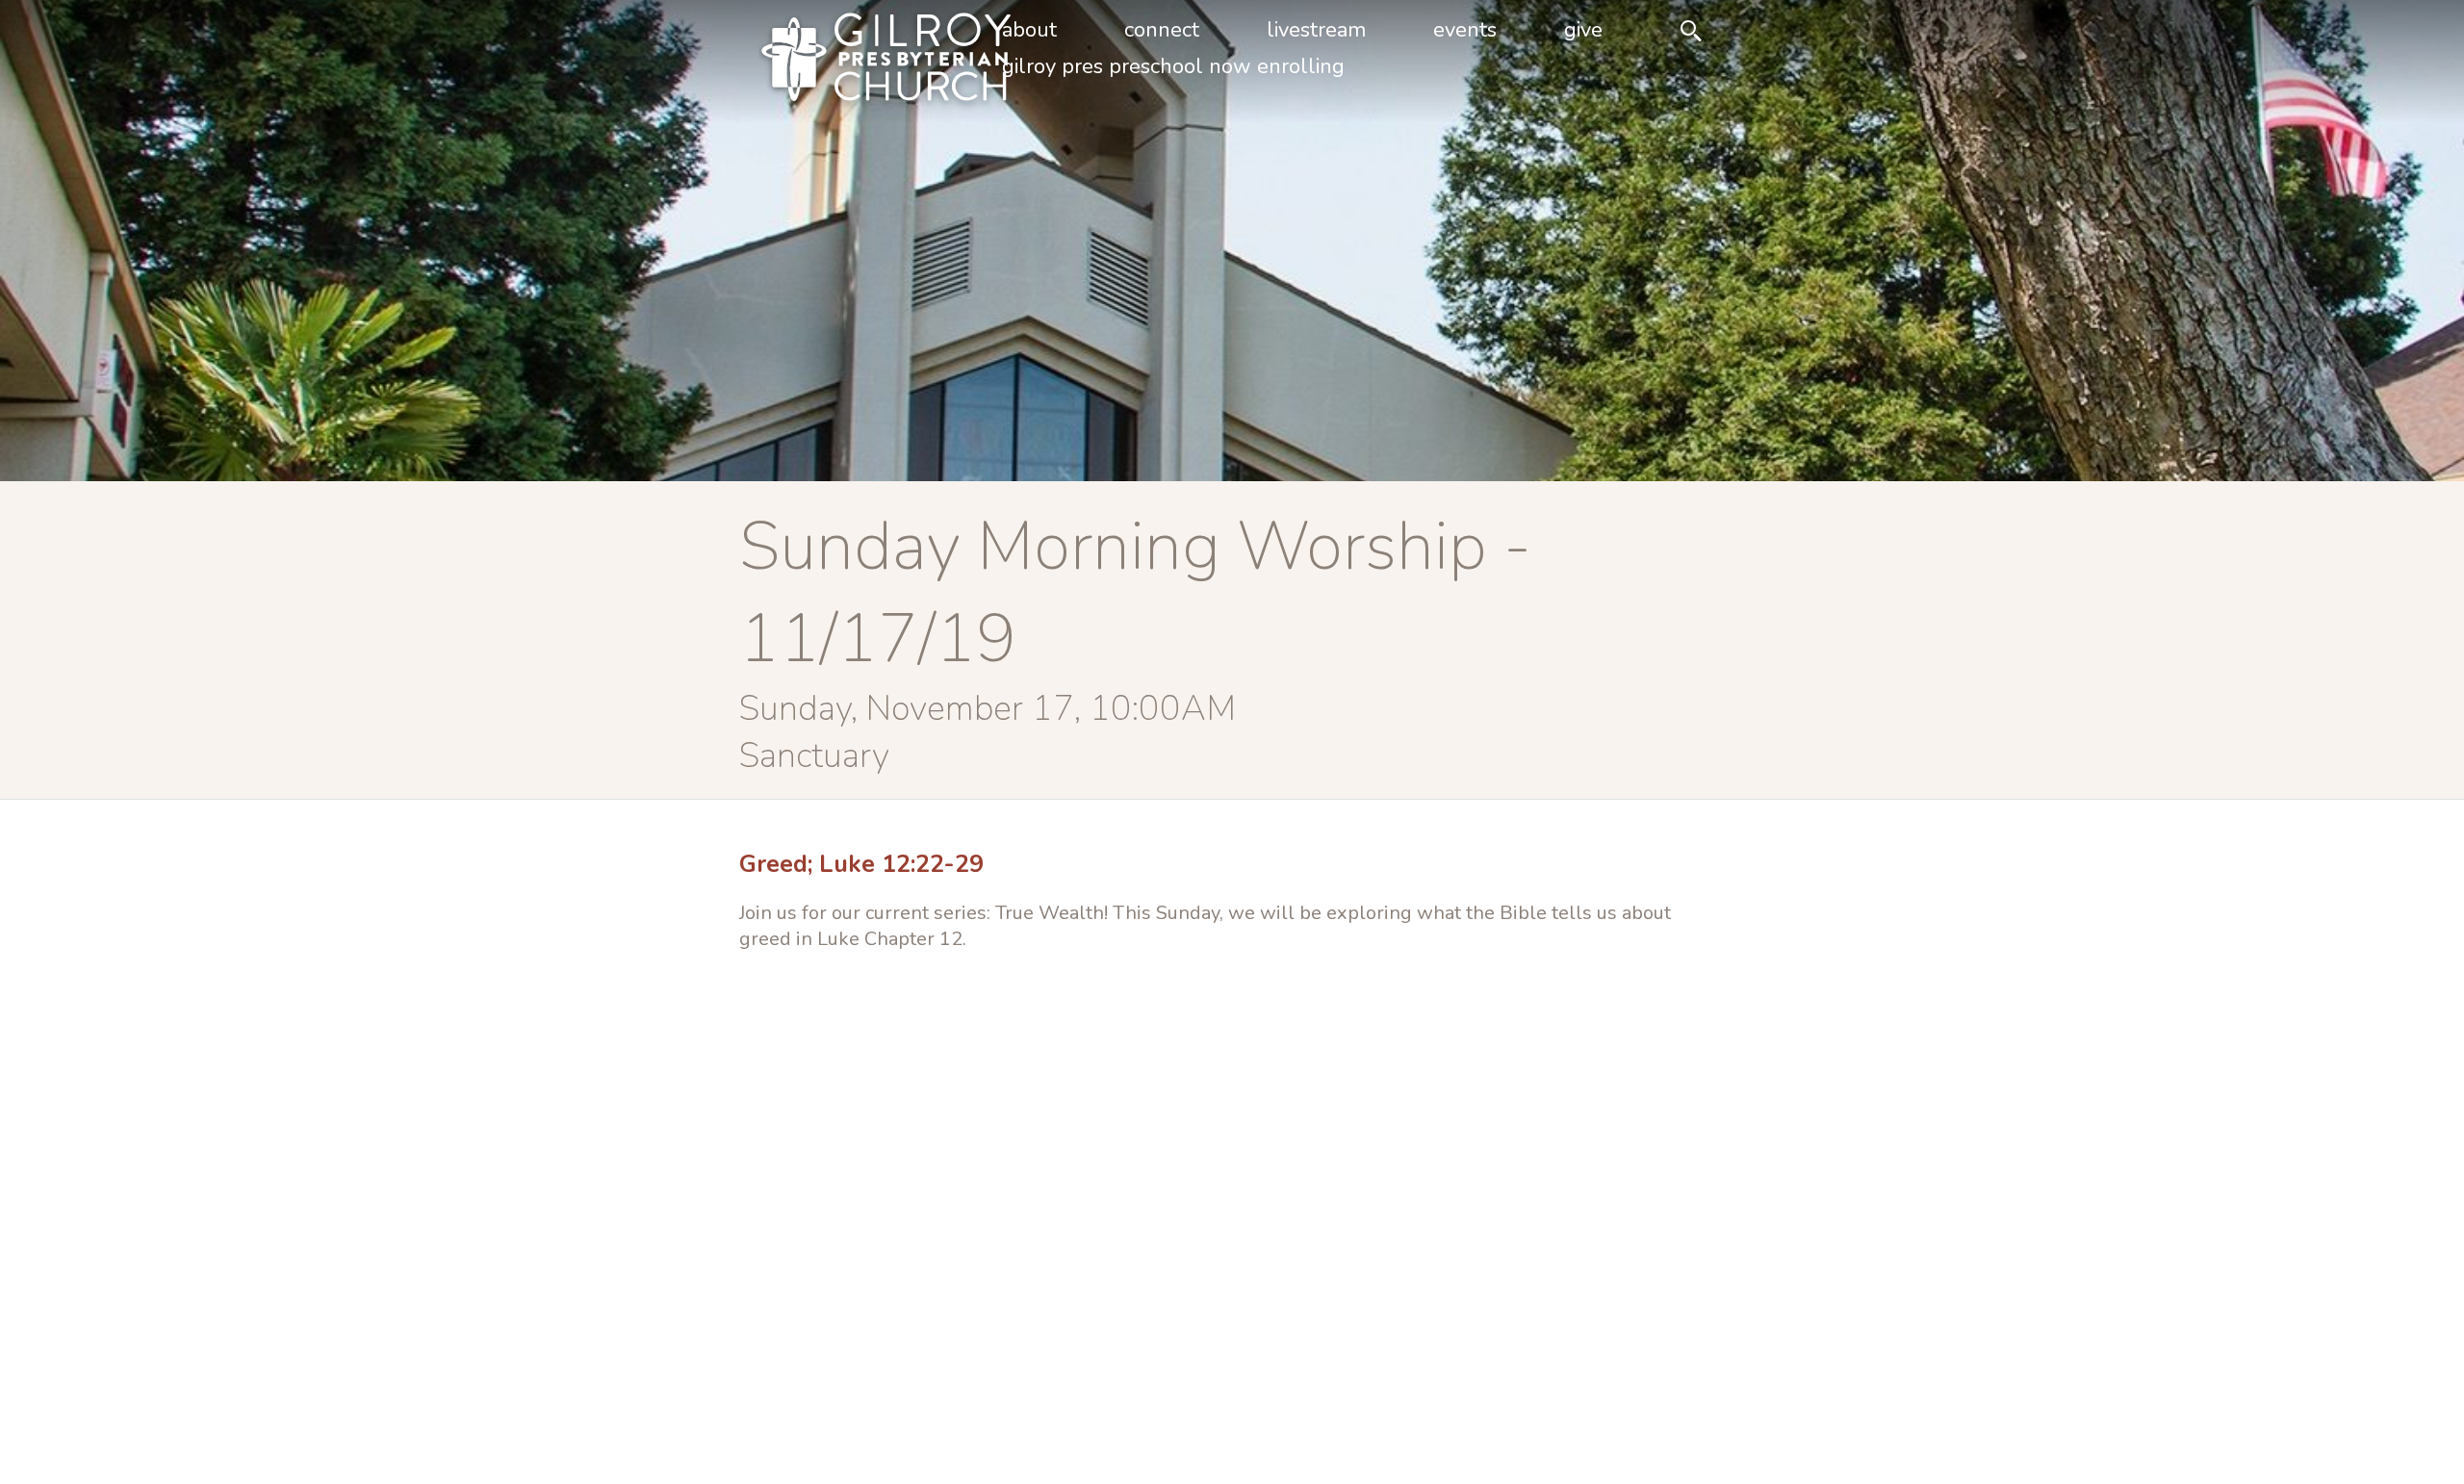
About (1029, 30)
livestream (1316, 30)
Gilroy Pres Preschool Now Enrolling (1173, 66)
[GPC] (855, 62)
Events (1465, 30)
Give (1583, 30)
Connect (1162, 30)
